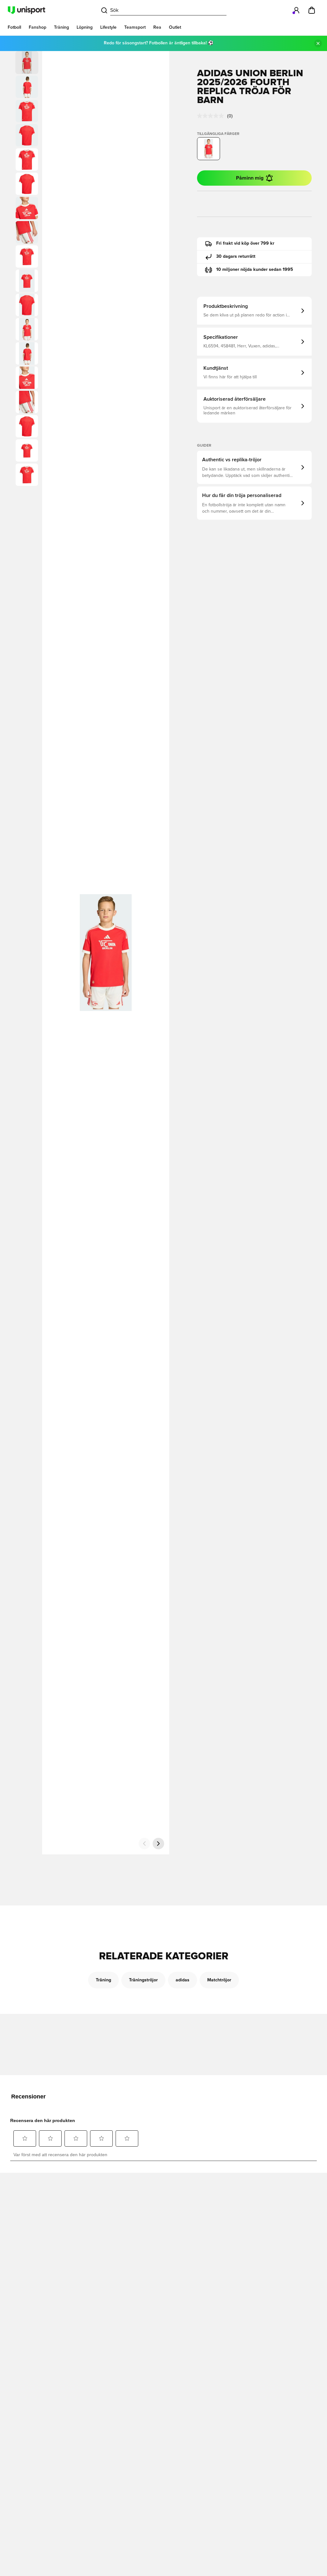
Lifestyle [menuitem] (108, 27)
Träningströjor (143, 1980)
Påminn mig (250, 178)
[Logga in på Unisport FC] (296, 10)
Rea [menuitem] (157, 27)
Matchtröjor (219, 1980)
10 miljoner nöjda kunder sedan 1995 (255, 270)
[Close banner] (318, 43)
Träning (103, 1980)
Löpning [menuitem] (85, 27)
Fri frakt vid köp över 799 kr (245, 243)
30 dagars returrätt (236, 256)
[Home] (27, 10)
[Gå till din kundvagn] (312, 10)
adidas (183, 1980)
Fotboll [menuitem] (14, 27)
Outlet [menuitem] (175, 27)
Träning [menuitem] (61, 27)
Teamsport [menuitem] (135, 27)
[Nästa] (158, 1844)
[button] (27, 87)
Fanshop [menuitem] (38, 27)
